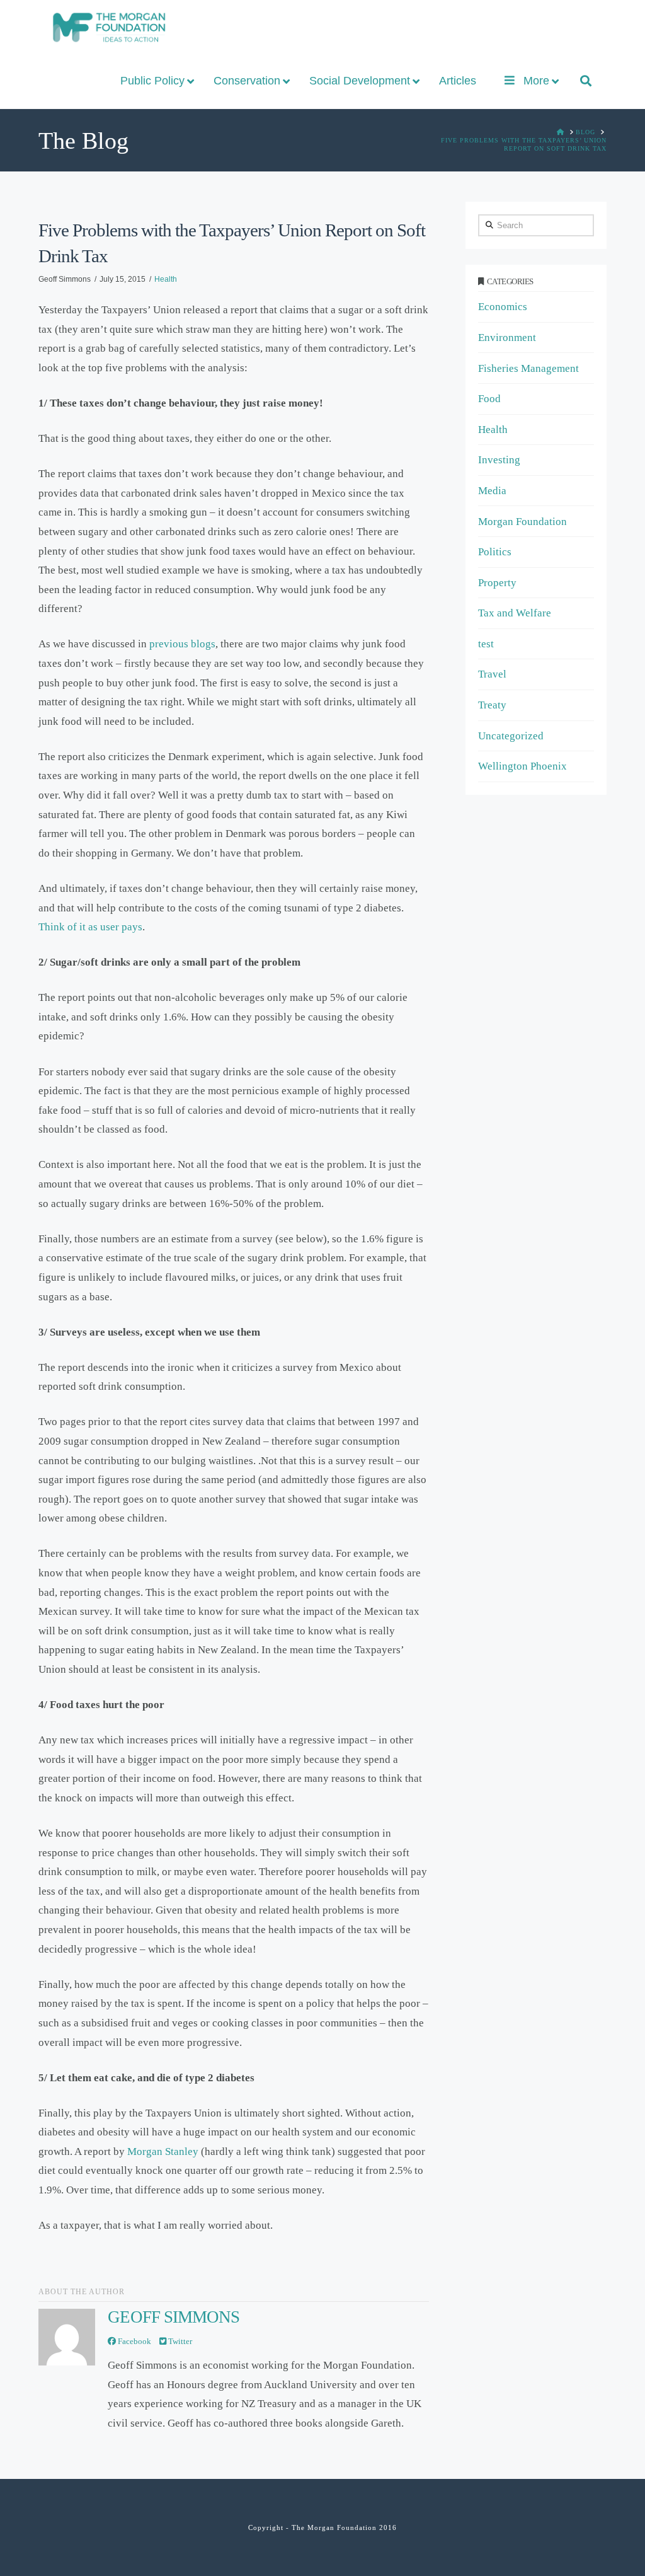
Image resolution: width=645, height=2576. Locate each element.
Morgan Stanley (163, 2151)
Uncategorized (511, 736)
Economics (503, 307)
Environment (507, 338)
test (486, 644)
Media (492, 491)
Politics (495, 552)
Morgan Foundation (522, 522)
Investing (499, 460)
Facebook (134, 2341)
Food (489, 399)
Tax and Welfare (515, 613)
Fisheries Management (528, 368)
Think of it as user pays (90, 927)
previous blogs (182, 644)
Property (497, 583)
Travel (492, 674)
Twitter (179, 2341)
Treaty (492, 705)
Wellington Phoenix (522, 766)
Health (166, 279)
